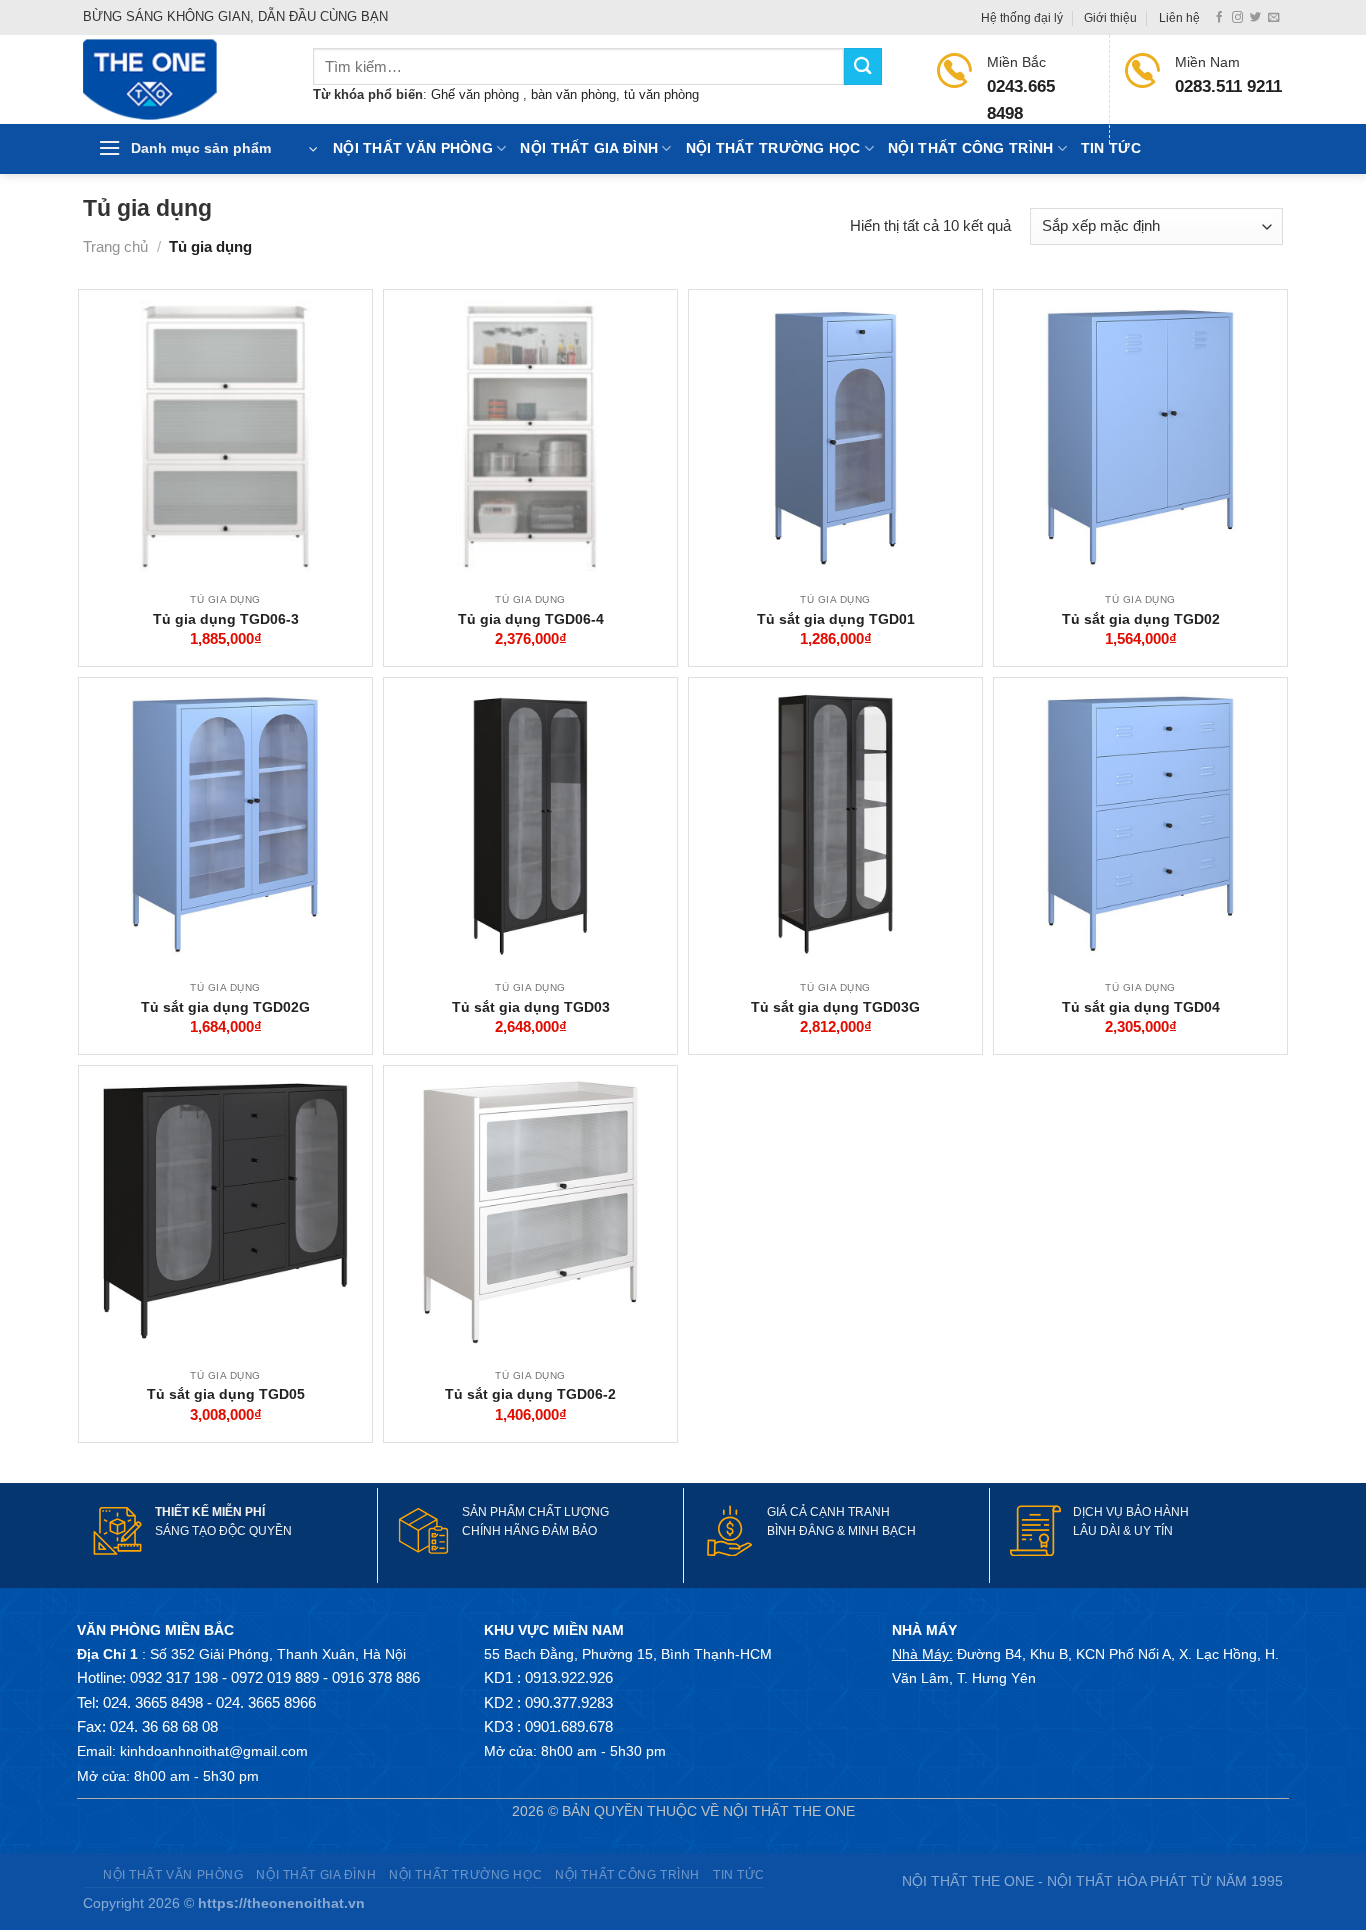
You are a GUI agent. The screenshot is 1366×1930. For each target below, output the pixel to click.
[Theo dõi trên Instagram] (1237, 18)
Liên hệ (1179, 18)
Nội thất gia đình (589, 148)
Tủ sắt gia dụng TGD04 (1141, 1007)
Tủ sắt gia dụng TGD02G (225, 1007)
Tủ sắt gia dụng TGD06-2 (530, 1394)
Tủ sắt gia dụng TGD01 (836, 619)
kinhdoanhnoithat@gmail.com (214, 1751)
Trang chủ (115, 246)
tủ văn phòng (661, 94)
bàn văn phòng (573, 94)
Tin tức (1111, 148)
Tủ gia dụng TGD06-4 (531, 619)
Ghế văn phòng (477, 94)
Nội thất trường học (773, 148)
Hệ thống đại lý (1022, 18)
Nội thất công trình (970, 148)
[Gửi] (863, 66)
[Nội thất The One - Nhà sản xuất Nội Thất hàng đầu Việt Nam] (183, 79)
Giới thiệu (1110, 18)
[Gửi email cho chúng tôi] (1273, 18)
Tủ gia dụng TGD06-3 (226, 619)
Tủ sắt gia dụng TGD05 (226, 1394)
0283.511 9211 (1228, 86)
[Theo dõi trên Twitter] (1255, 18)
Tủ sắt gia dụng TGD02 (1141, 619)
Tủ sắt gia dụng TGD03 (531, 1007)
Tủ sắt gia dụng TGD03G (835, 1007)
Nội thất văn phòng (413, 148)
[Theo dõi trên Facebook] (1219, 18)
